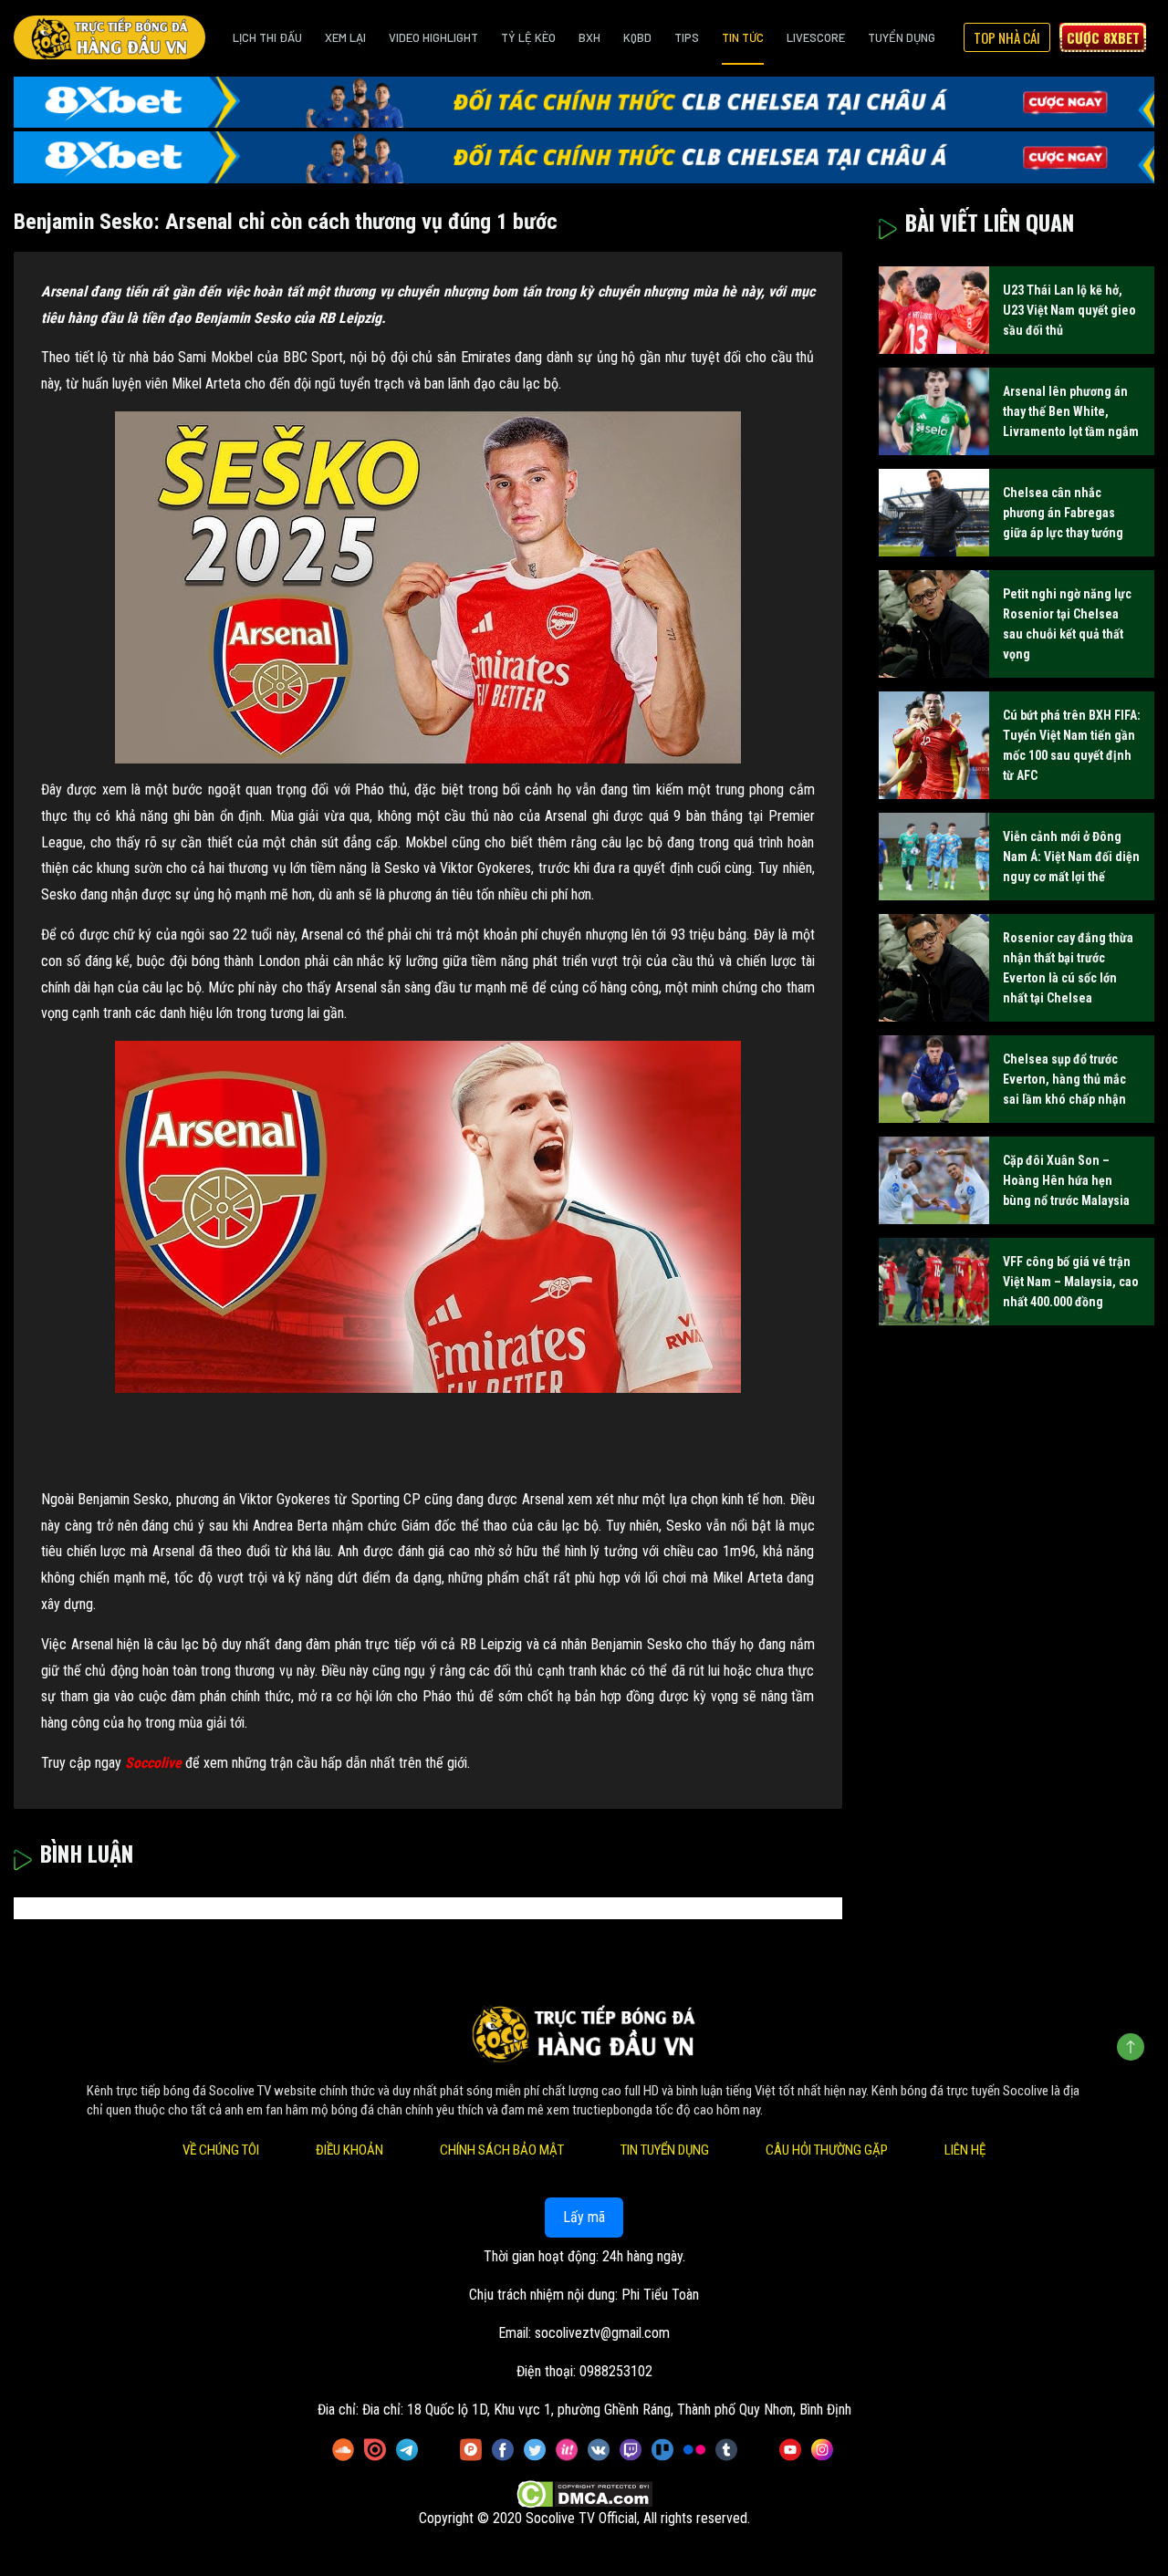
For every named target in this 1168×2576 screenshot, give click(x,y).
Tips (687, 37)
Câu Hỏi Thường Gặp (827, 2150)
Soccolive (153, 1763)
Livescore (816, 37)
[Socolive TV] (109, 37)
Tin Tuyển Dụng (665, 2150)
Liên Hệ (965, 2150)
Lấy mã (584, 2217)
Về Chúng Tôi (221, 2150)
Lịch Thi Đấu (267, 37)
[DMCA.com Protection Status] (584, 2494)
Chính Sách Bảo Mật (502, 2150)
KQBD (637, 37)
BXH (589, 37)
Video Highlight (433, 37)
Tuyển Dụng (902, 37)
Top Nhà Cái (1007, 37)
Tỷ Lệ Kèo (528, 37)
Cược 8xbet (1103, 37)
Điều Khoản (349, 2150)
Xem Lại (345, 37)
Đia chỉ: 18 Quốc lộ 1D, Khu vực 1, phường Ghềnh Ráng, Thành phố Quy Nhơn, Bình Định (607, 2410)
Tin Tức (743, 37)
